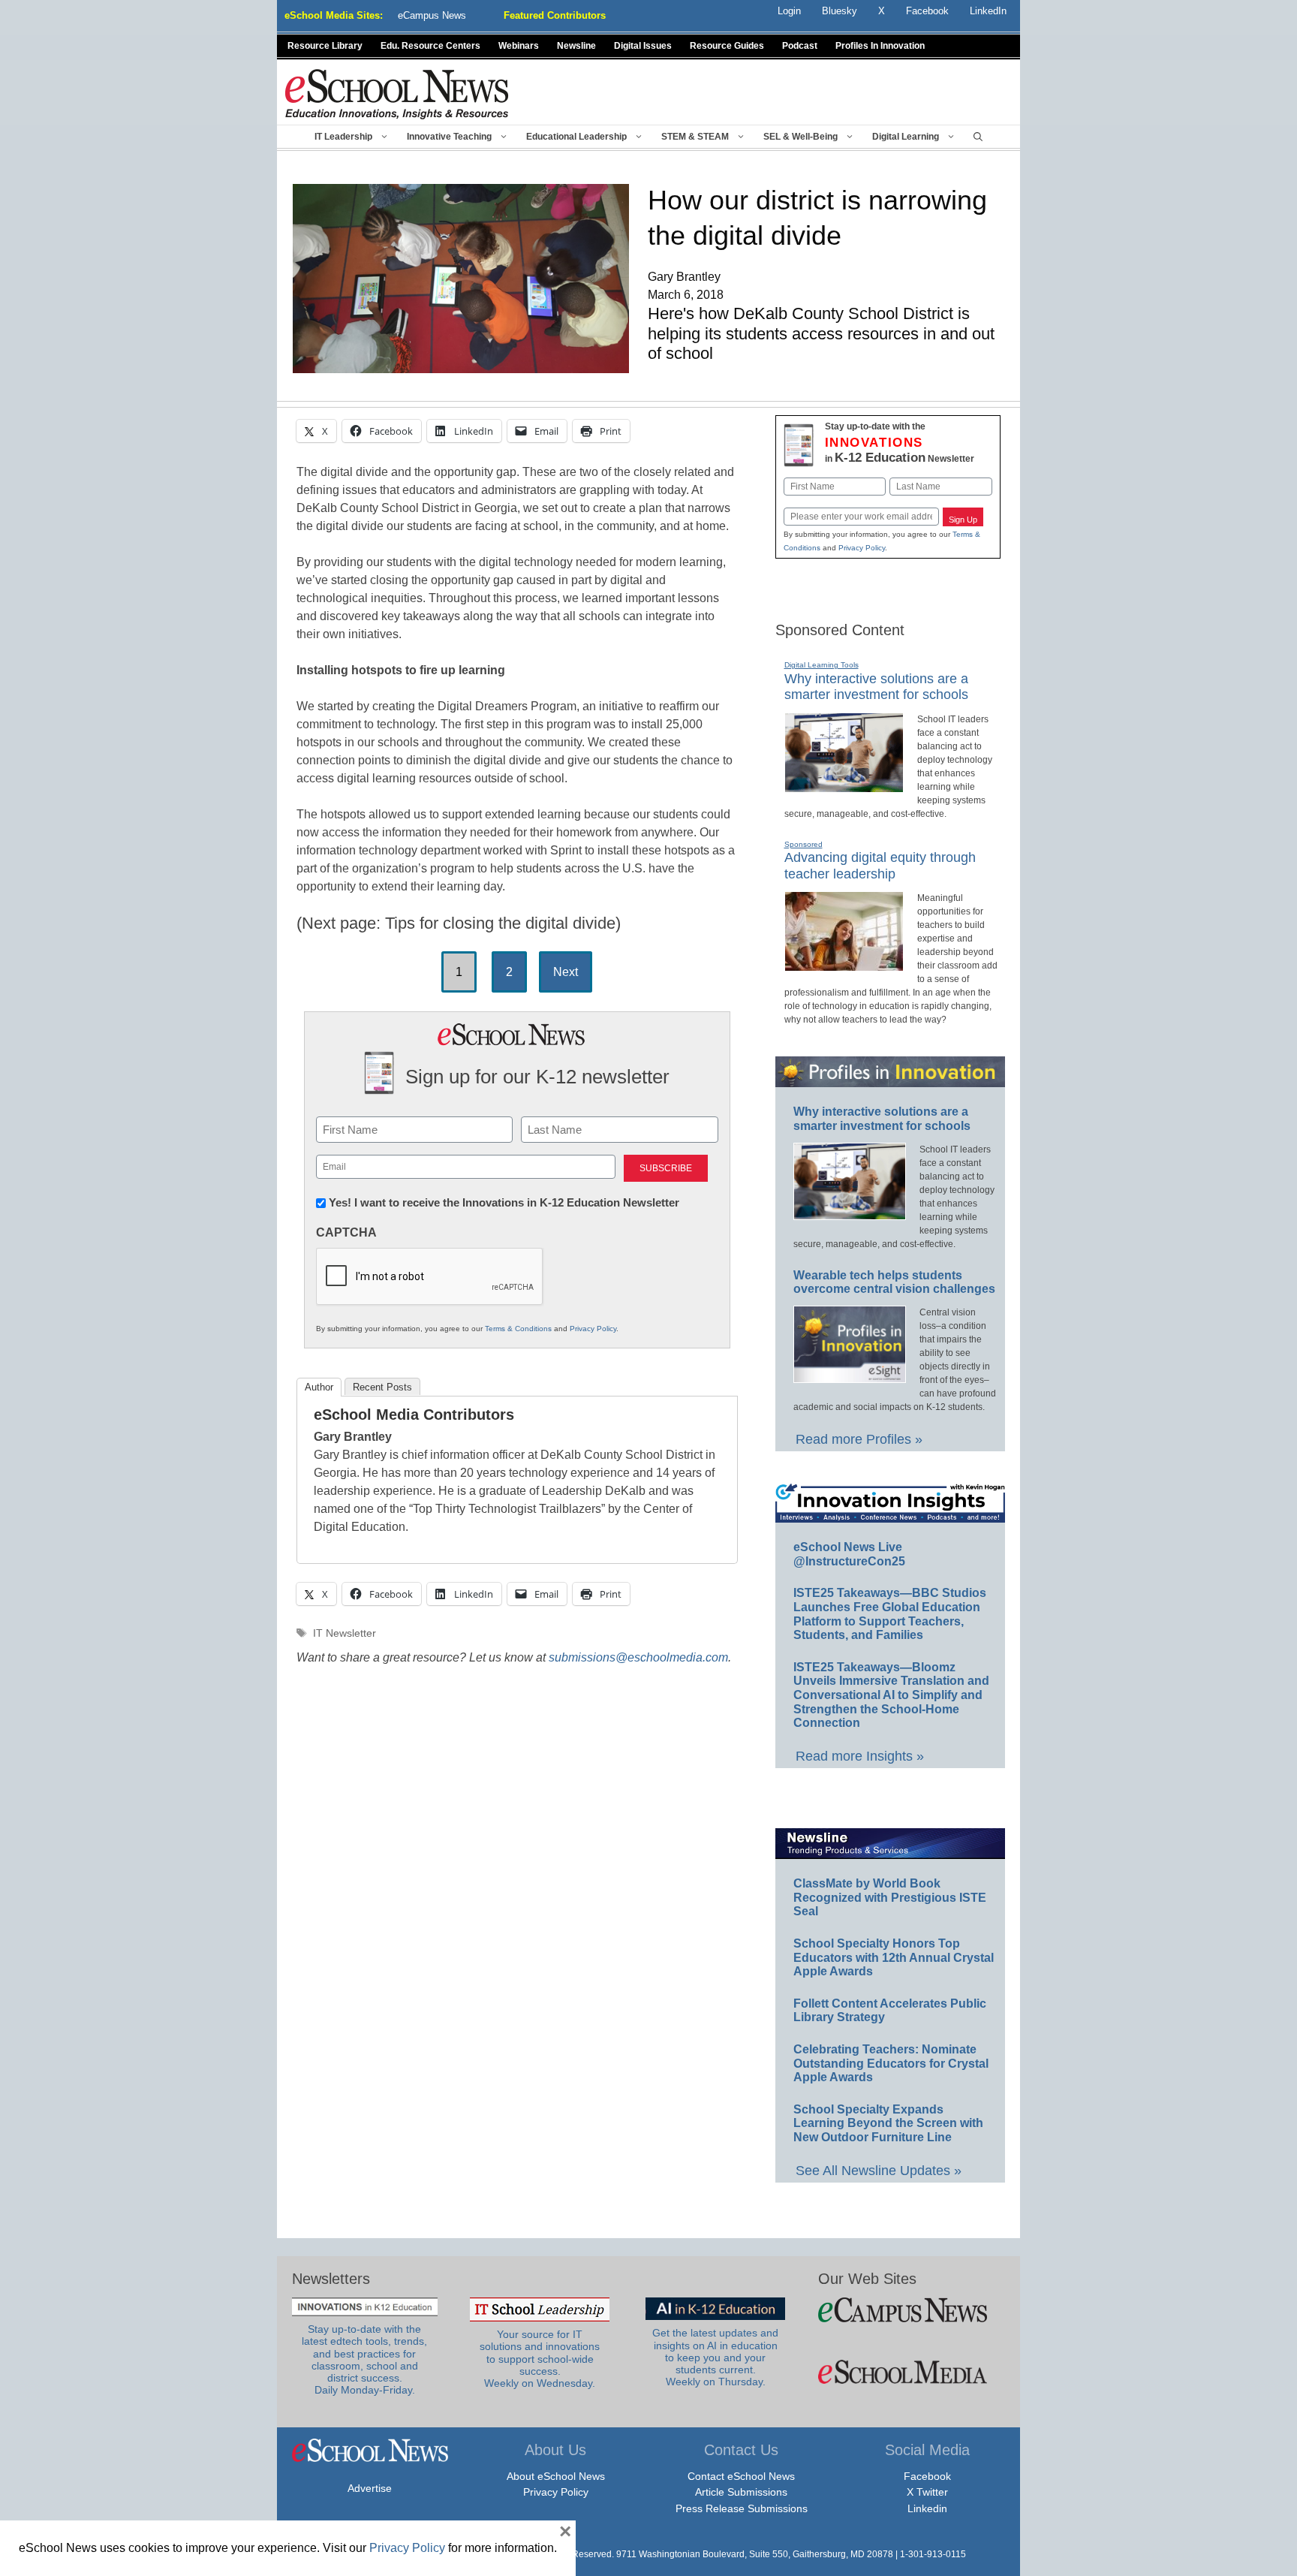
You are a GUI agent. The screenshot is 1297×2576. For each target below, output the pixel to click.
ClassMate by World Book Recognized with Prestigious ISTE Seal (890, 1897)
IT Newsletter (345, 1633)
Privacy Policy (593, 1329)
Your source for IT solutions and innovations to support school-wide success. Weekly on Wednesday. (540, 2359)
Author (319, 1387)
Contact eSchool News (741, 2476)
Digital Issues (643, 46)
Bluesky (840, 11)
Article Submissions (741, 2492)
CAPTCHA (346, 1232)
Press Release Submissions (742, 2508)
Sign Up (963, 520)
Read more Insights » (860, 1756)
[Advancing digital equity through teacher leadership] (844, 965)
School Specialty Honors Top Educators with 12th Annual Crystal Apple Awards (894, 1957)
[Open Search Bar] (978, 137)
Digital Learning (906, 137)
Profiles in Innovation (880, 46)
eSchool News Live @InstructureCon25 (849, 1554)
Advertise (370, 2488)
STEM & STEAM (695, 137)
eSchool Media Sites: (334, 15)
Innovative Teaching (449, 137)
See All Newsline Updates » (879, 2171)
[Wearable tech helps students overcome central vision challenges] (850, 1376)
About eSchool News (556, 2476)
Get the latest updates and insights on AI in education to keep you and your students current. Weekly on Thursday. (715, 2358)
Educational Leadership (576, 137)
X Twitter (927, 2492)
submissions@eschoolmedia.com (638, 1657)
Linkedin (927, 2508)
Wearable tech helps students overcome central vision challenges (894, 1282)
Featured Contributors (555, 15)
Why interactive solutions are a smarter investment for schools (876, 687)
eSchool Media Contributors (414, 1415)
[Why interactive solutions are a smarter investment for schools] (844, 786)
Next (566, 972)
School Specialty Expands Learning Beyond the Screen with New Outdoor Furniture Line (888, 2123)
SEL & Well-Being (800, 137)
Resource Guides (727, 46)
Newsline (576, 46)
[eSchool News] (397, 93)
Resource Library (325, 46)
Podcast (800, 46)
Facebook (927, 2476)
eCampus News (432, 15)
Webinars (519, 46)
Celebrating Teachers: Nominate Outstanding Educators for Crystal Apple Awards (891, 2063)
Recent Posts (382, 1387)
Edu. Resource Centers (430, 46)
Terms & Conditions (518, 1329)
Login (789, 11)
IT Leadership (343, 137)
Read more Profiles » (859, 1439)
